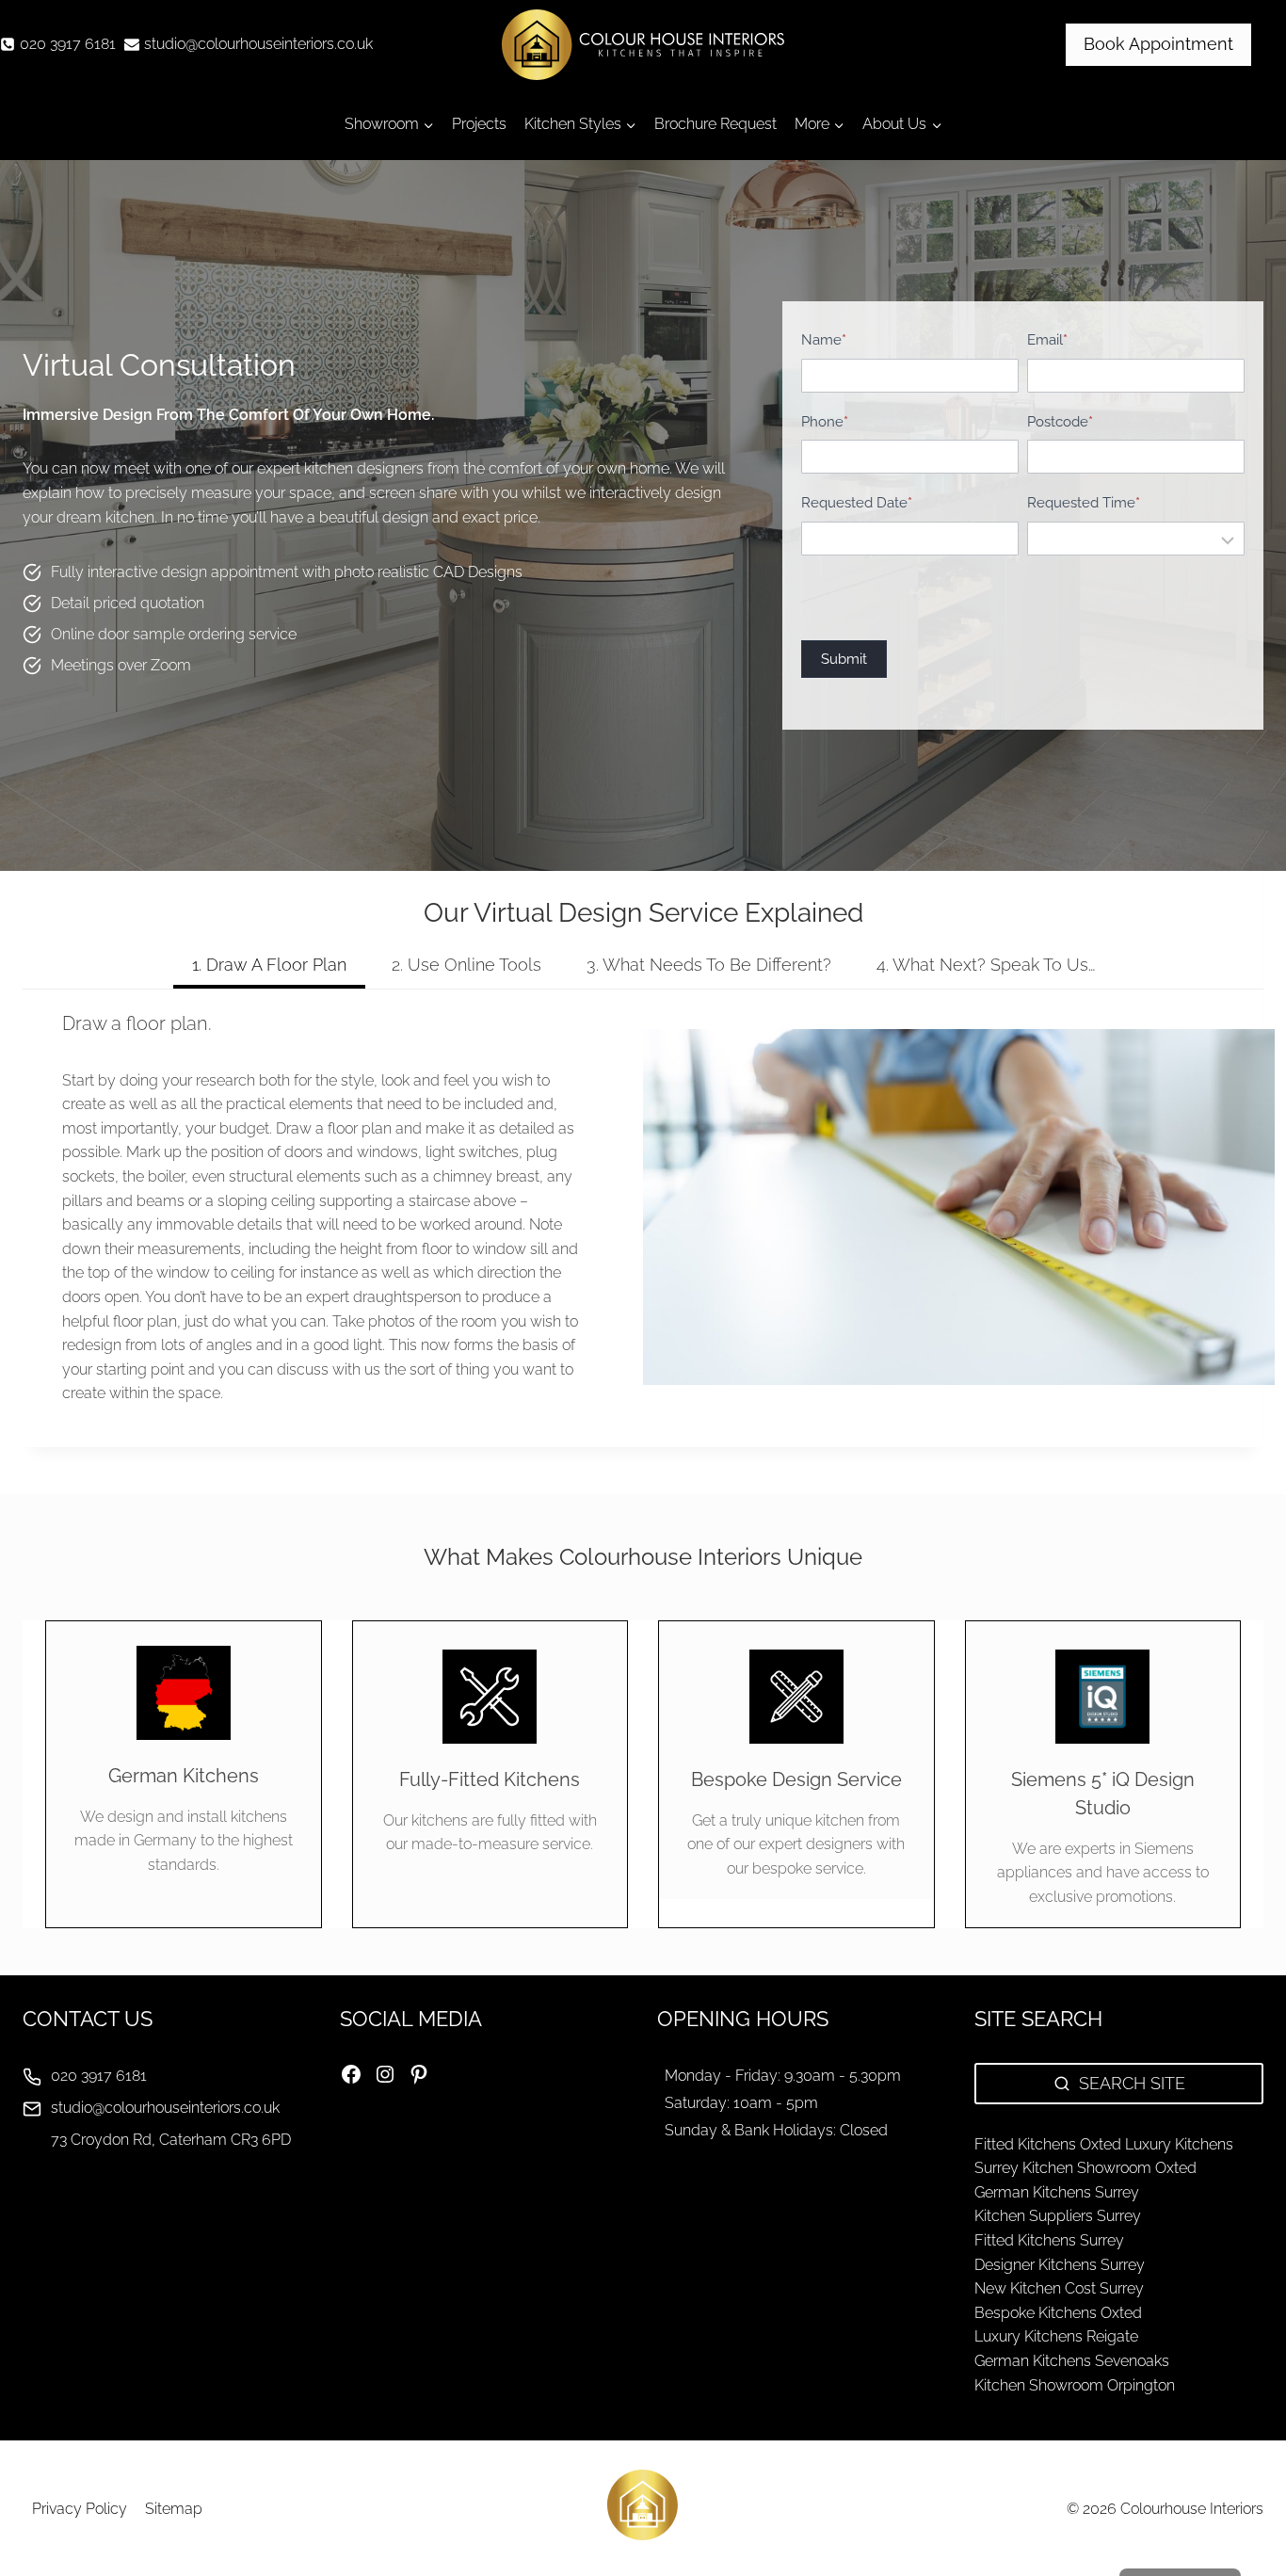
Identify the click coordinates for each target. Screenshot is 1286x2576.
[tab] (269, 967)
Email (1047, 340)
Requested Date (857, 503)
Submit (844, 659)
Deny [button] (1167, 2512)
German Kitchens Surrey (1057, 2192)
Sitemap (174, 2509)
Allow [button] (1013, 2512)
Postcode (1060, 422)
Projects (479, 124)
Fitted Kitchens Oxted (1048, 2144)
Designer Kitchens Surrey (1060, 2265)
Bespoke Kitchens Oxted (1058, 2313)
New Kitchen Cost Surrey (1059, 2288)
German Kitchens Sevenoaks (1072, 2361)
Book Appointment (1158, 44)
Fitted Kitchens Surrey (1049, 2240)
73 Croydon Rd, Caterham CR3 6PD (171, 2140)
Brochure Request (715, 124)
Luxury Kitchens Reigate (1056, 2336)
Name (824, 340)
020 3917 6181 (99, 2076)
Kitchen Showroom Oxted (1109, 2168)
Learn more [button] (978, 2461)
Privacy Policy (80, 2509)
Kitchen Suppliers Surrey (1058, 2216)
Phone (825, 422)
